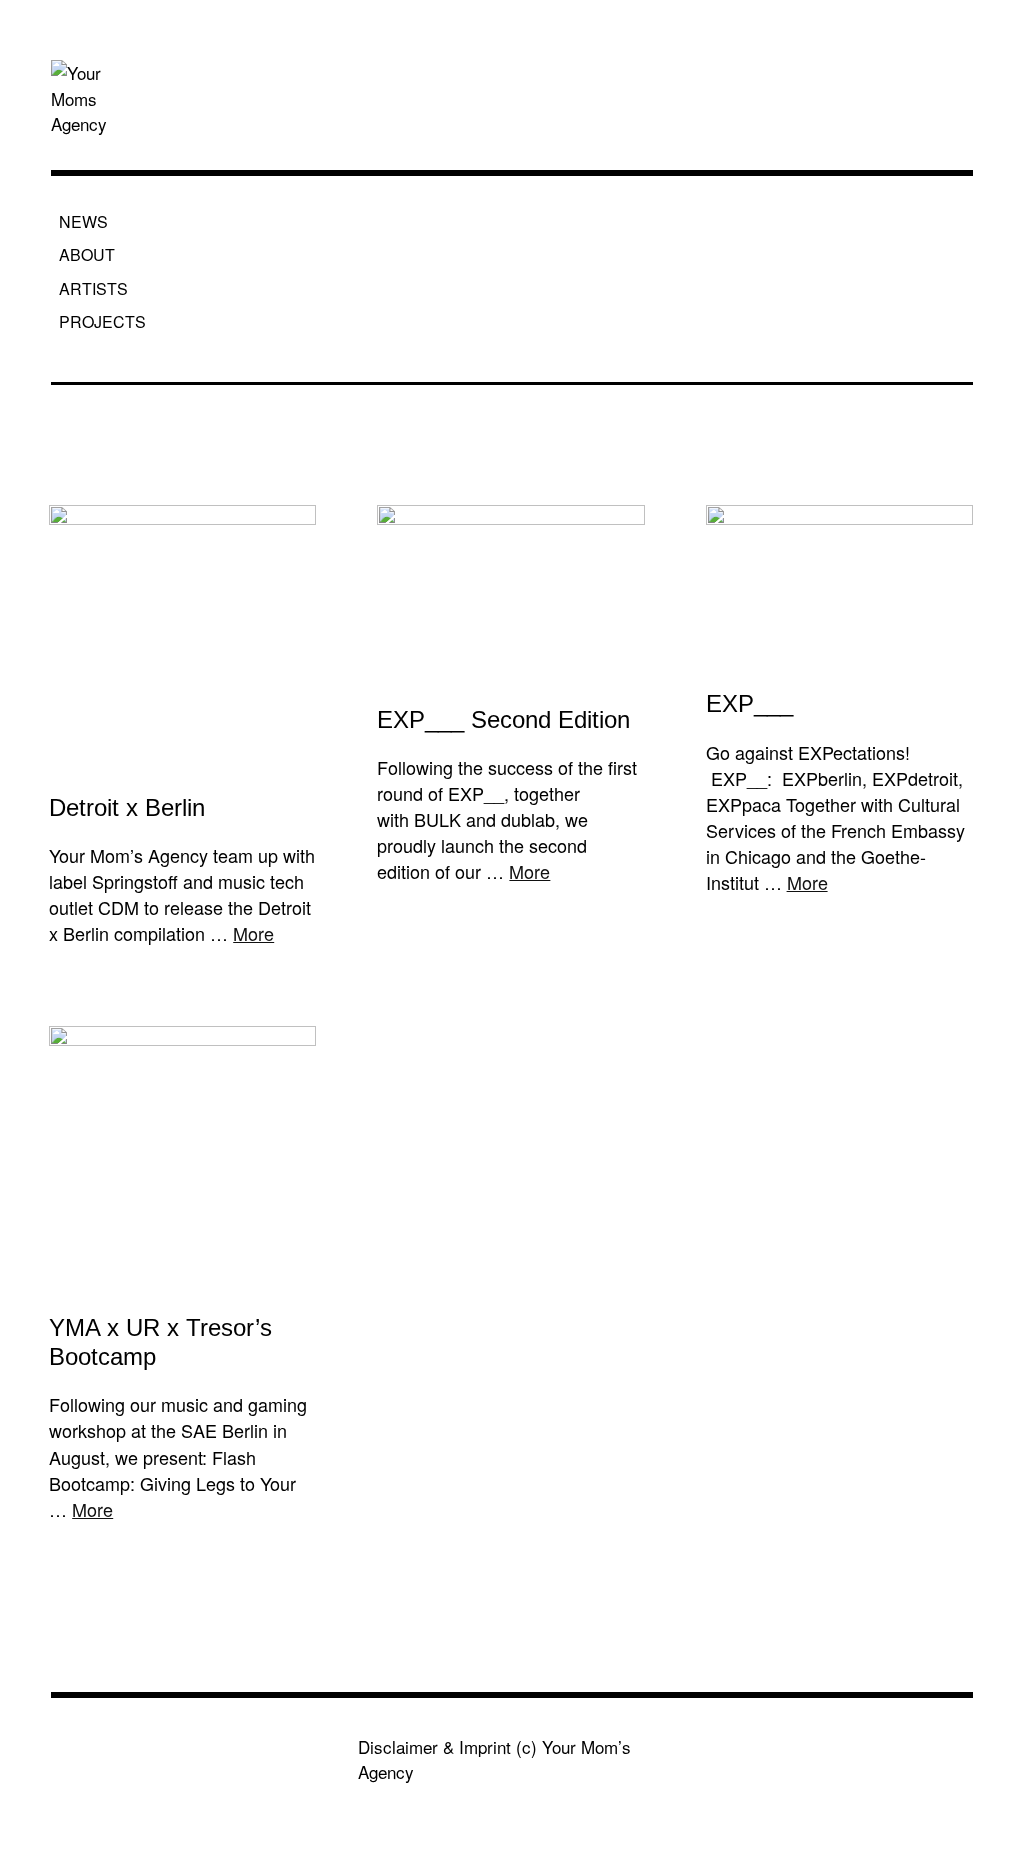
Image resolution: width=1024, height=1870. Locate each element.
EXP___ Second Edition (503, 719)
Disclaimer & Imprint (434, 1746)
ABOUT (87, 254)
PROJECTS (102, 321)
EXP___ (749, 703)
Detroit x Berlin (127, 807)
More (253, 933)
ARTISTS (93, 288)
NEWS (83, 221)
